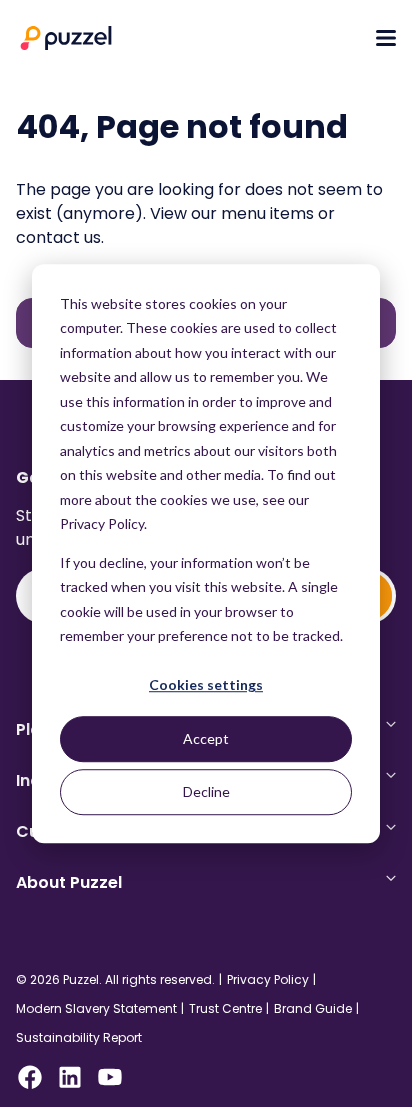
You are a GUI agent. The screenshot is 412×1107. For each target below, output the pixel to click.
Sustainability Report (79, 1038)
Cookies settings (206, 685)
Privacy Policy (268, 980)
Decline (206, 791)
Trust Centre (225, 1009)
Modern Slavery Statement (96, 1009)
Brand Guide (313, 1009)
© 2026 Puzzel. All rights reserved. (115, 980)
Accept (206, 738)
